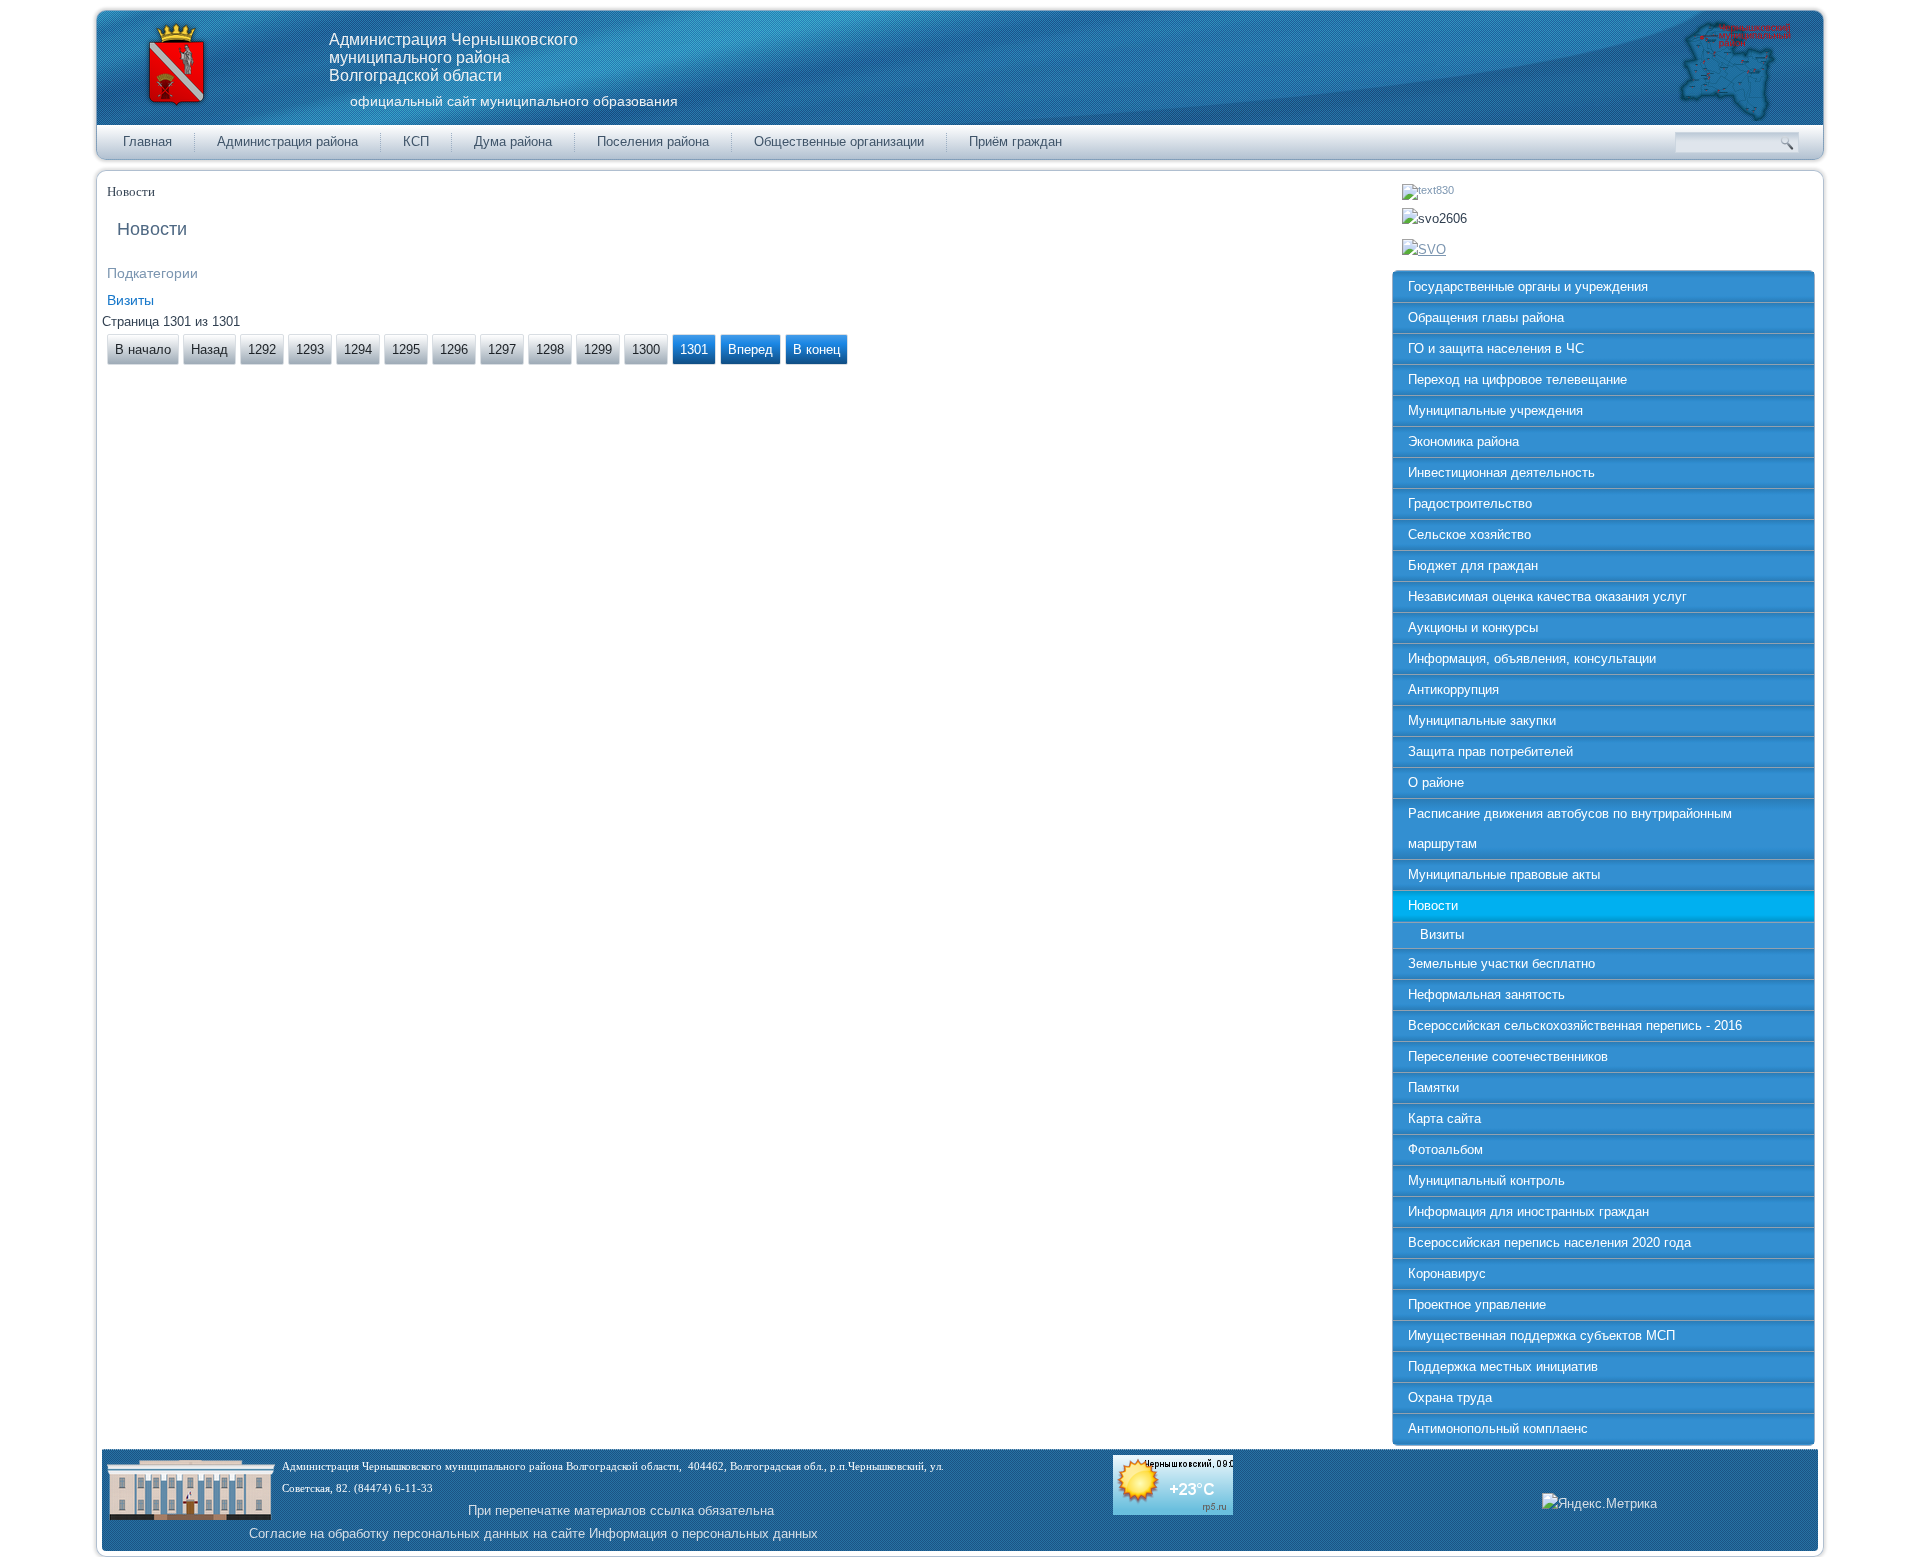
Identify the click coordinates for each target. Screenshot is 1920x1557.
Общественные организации (839, 141)
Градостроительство (1470, 503)
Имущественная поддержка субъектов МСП (1541, 1335)
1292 (262, 349)
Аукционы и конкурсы (1473, 627)
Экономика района (1463, 441)
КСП (416, 141)
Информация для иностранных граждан (1528, 1211)
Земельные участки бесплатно (1501, 963)
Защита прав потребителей (1490, 751)
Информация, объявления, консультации (1532, 658)
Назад (209, 349)
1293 (310, 349)
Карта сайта (1444, 1118)
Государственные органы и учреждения (1528, 286)
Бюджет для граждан (1473, 565)
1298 (550, 349)
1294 (358, 349)
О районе (1436, 782)
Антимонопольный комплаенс (1498, 1428)
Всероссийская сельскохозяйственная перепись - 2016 (1575, 1025)
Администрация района (287, 141)
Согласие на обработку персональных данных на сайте (417, 1533)
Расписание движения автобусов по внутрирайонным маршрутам (1570, 828)
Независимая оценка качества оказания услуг (1547, 596)
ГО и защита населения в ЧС (1496, 348)
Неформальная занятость (1486, 994)
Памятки (1433, 1087)
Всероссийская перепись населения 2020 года (1549, 1242)
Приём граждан (1015, 141)
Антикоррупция (1453, 689)
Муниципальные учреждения (1495, 410)
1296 (454, 349)
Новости (1433, 905)
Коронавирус (1447, 1273)
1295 (406, 349)
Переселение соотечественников (1508, 1056)
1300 (646, 349)
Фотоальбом (1445, 1149)
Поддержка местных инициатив (1503, 1366)
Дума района (513, 141)
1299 (598, 349)
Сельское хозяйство (1469, 534)
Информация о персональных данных (703, 1533)
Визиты (130, 300)
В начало (143, 349)
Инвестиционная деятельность (1501, 472)
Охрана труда (1450, 1397)
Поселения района (653, 141)
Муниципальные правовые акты (1504, 874)
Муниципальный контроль (1486, 1180)
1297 (502, 349)
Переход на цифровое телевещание (1517, 379)
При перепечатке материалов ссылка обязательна (621, 1510)
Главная (147, 141)
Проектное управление (1477, 1304)
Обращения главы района (1486, 317)
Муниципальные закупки (1482, 720)
